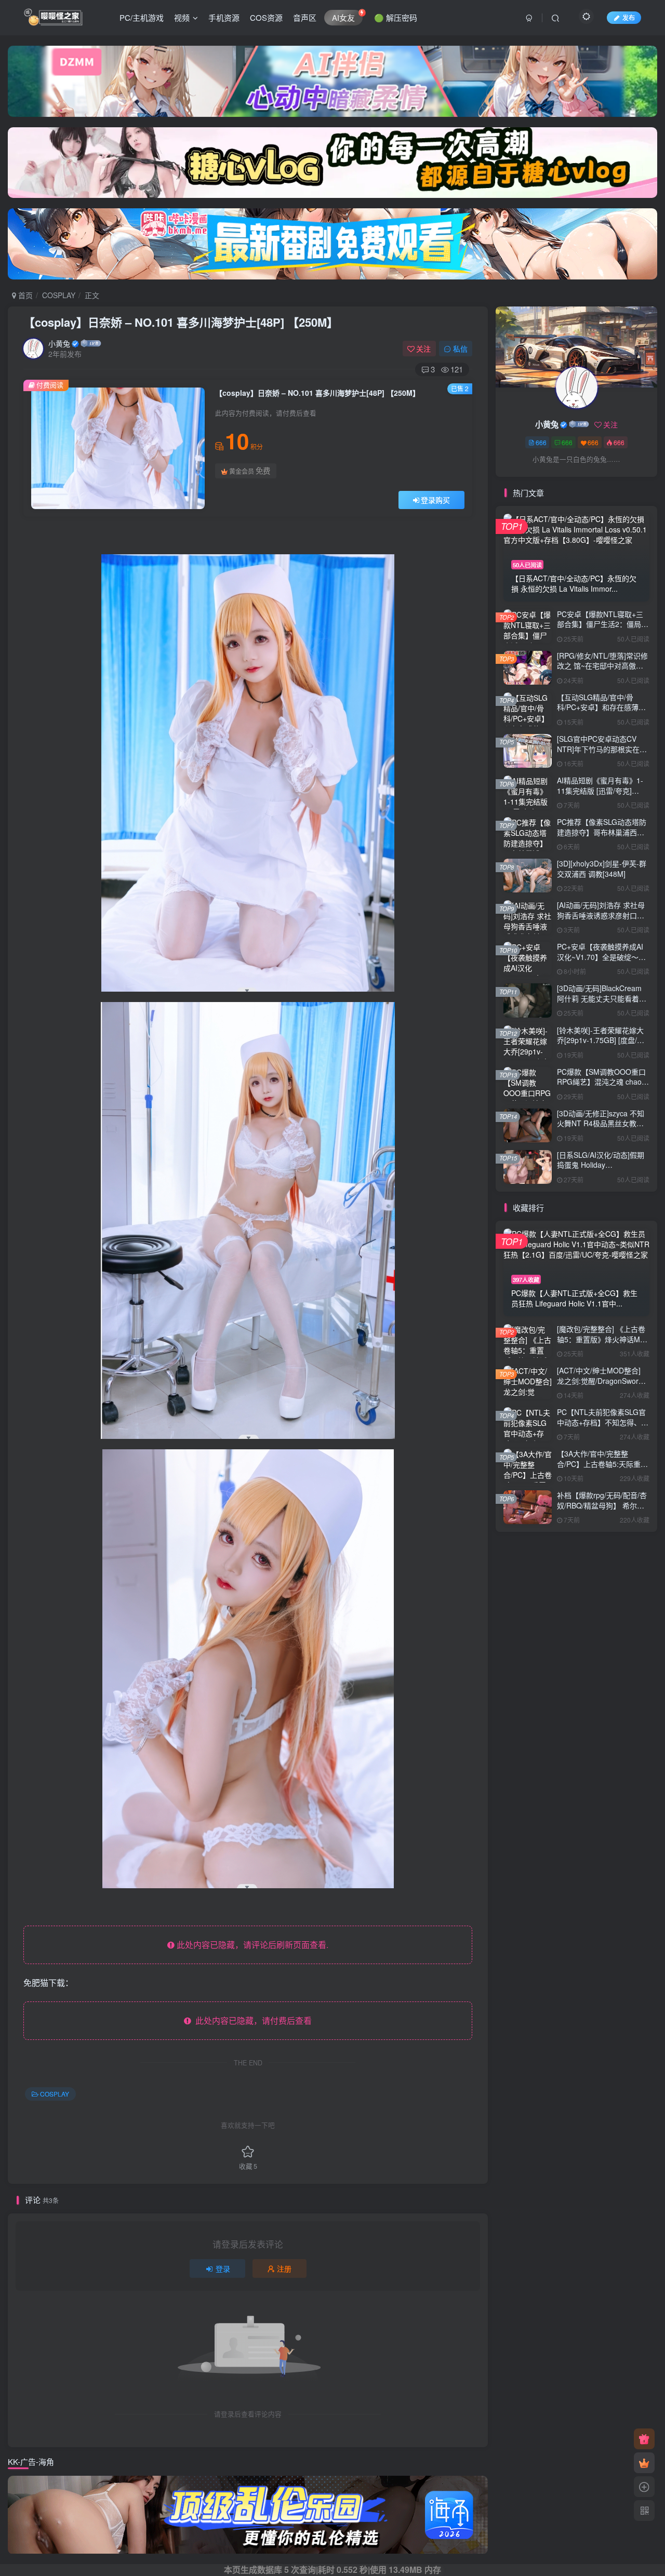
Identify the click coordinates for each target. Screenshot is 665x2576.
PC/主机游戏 (142, 17)
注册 (284, 2268)
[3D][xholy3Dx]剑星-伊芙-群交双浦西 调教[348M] (602, 869)
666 (541, 442)
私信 (460, 349)
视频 (182, 17)
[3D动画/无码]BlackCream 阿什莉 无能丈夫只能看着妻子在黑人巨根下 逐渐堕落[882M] (602, 1003)
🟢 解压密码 (396, 17)
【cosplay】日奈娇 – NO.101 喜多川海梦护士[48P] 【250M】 (181, 322)
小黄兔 (59, 343)
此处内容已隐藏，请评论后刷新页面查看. (251, 1945)
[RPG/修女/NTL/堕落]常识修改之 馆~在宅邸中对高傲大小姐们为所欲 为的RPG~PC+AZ (602, 671)
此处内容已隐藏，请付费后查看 (251, 2020)
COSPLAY (59, 295)
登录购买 (435, 500)
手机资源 (224, 17)
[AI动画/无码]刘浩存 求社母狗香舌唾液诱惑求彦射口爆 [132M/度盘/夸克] (601, 915)
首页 (24, 295)
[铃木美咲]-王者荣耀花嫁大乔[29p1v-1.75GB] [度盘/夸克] (601, 1040)
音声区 (305, 17)
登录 (223, 2268)
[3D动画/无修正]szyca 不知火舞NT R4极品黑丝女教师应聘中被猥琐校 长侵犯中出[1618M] (602, 1129)
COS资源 (266, 17)
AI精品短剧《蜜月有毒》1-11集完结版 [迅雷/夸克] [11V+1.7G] (600, 790)
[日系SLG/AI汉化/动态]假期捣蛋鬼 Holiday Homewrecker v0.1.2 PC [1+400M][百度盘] (601, 1170)
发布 (629, 17)
